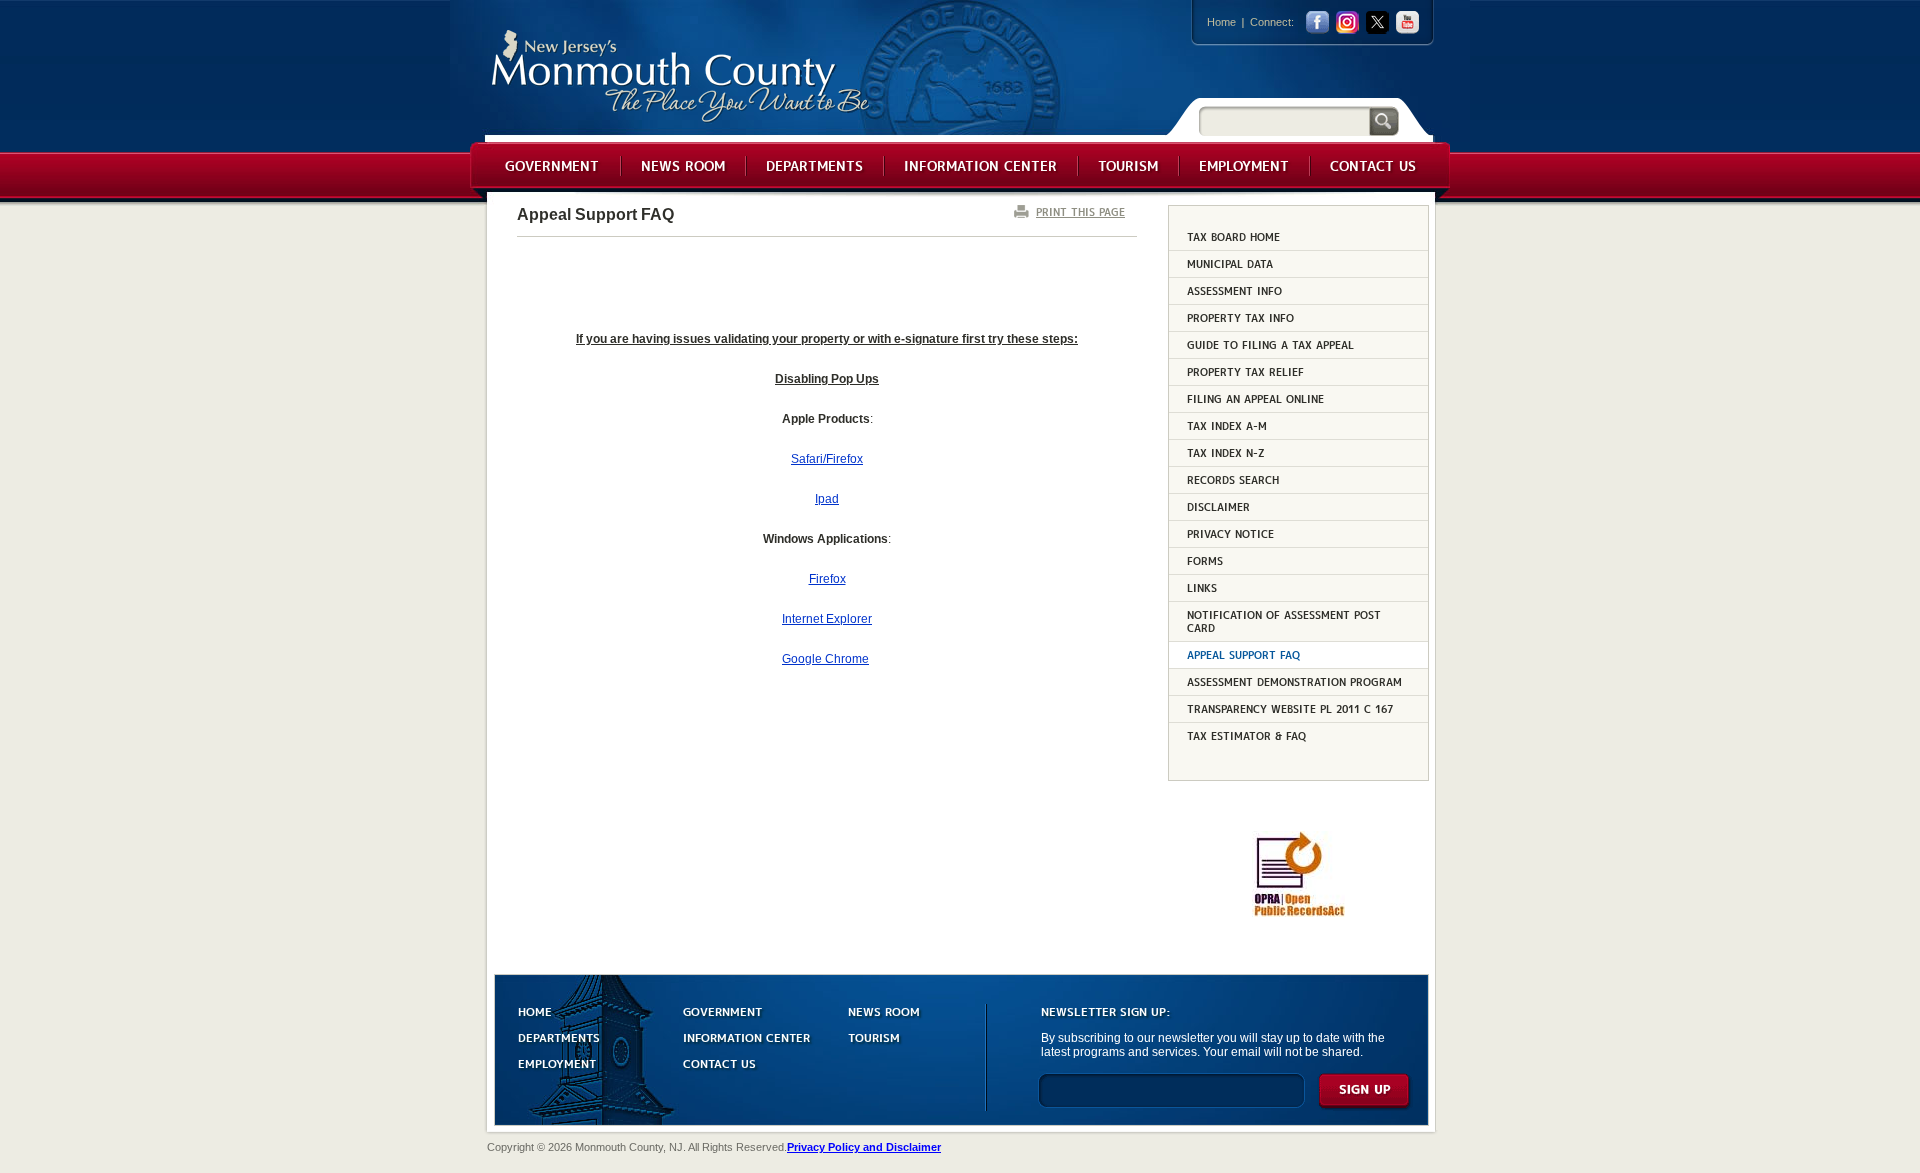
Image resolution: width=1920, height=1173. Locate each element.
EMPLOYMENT (557, 1062)
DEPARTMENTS (559, 1036)
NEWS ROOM (884, 1010)
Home (1221, 22)
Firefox (827, 579)
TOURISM (874, 1036)
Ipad (827, 499)
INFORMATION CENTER (746, 1036)
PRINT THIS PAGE (1080, 211)
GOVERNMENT (722, 1010)
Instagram (1347, 22)
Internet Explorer (827, 619)
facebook (1317, 22)
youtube (1407, 22)
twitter (1377, 22)
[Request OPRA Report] (1298, 913)
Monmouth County (681, 76)
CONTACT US (719, 1062)
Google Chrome (825, 659)
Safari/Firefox (827, 459)
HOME (535, 1010)
